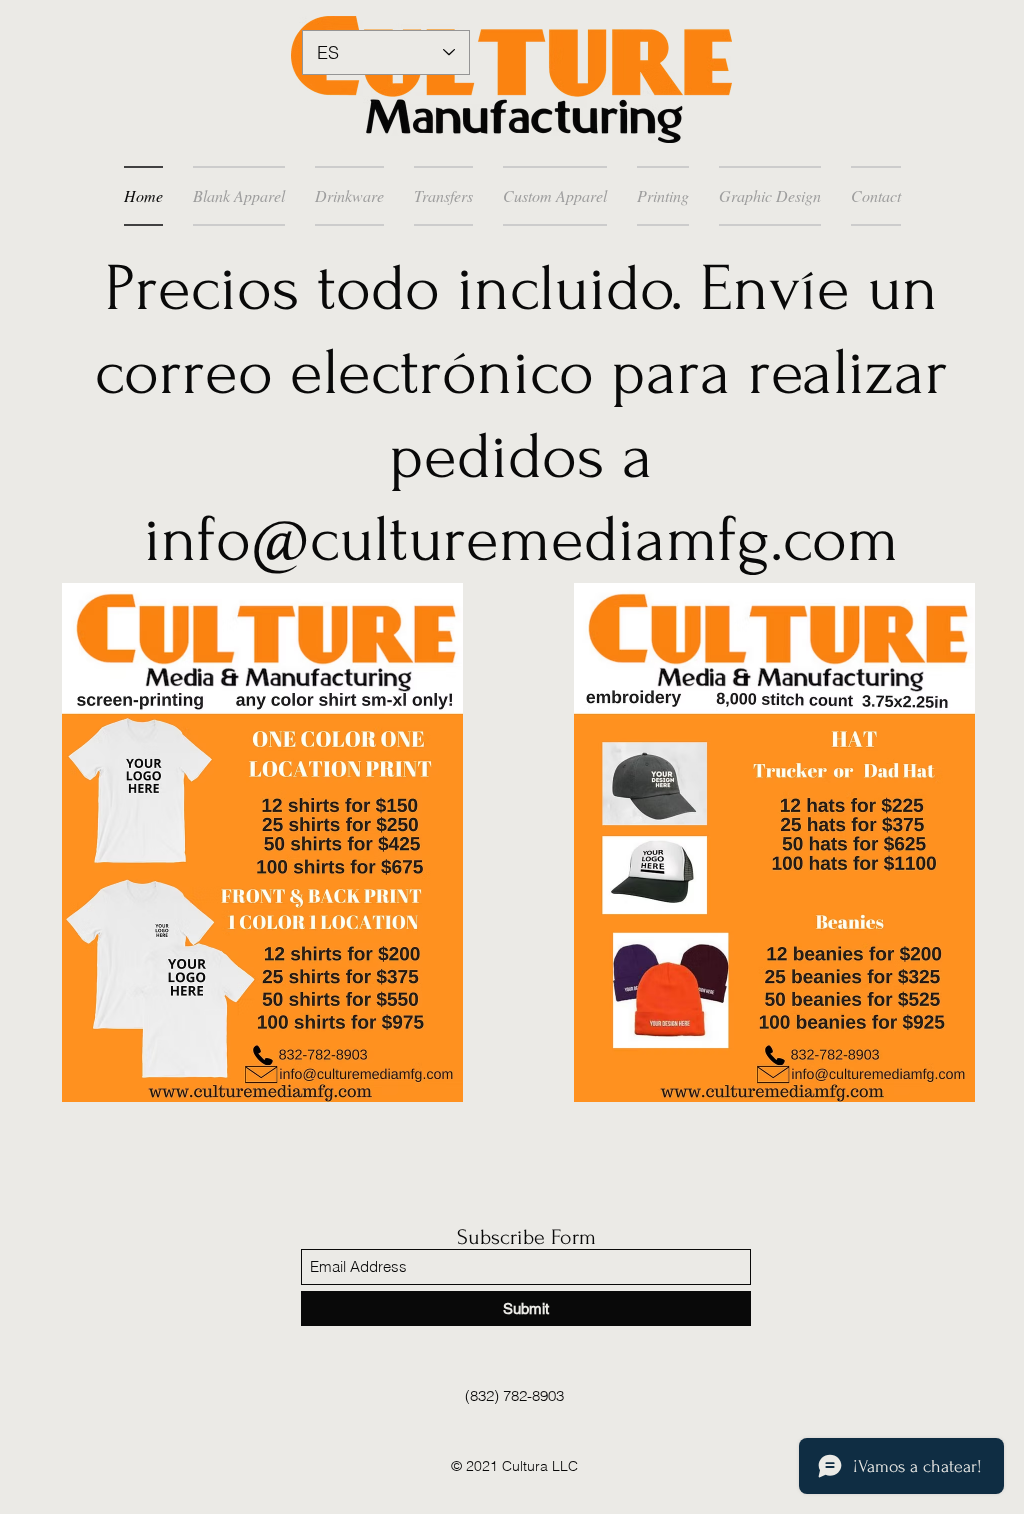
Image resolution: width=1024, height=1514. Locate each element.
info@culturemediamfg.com (521, 540)
